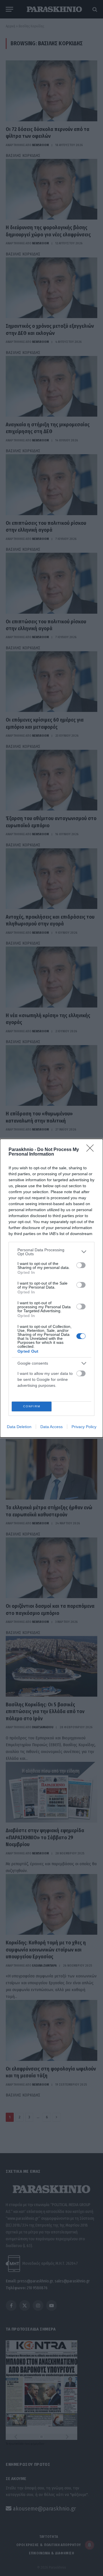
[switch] (81, 1265)
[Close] (92, 1150)
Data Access (51, 1427)
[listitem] (51, 1252)
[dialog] (51, 1288)
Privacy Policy (84, 1427)
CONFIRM (32, 1406)
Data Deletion (19, 1427)
